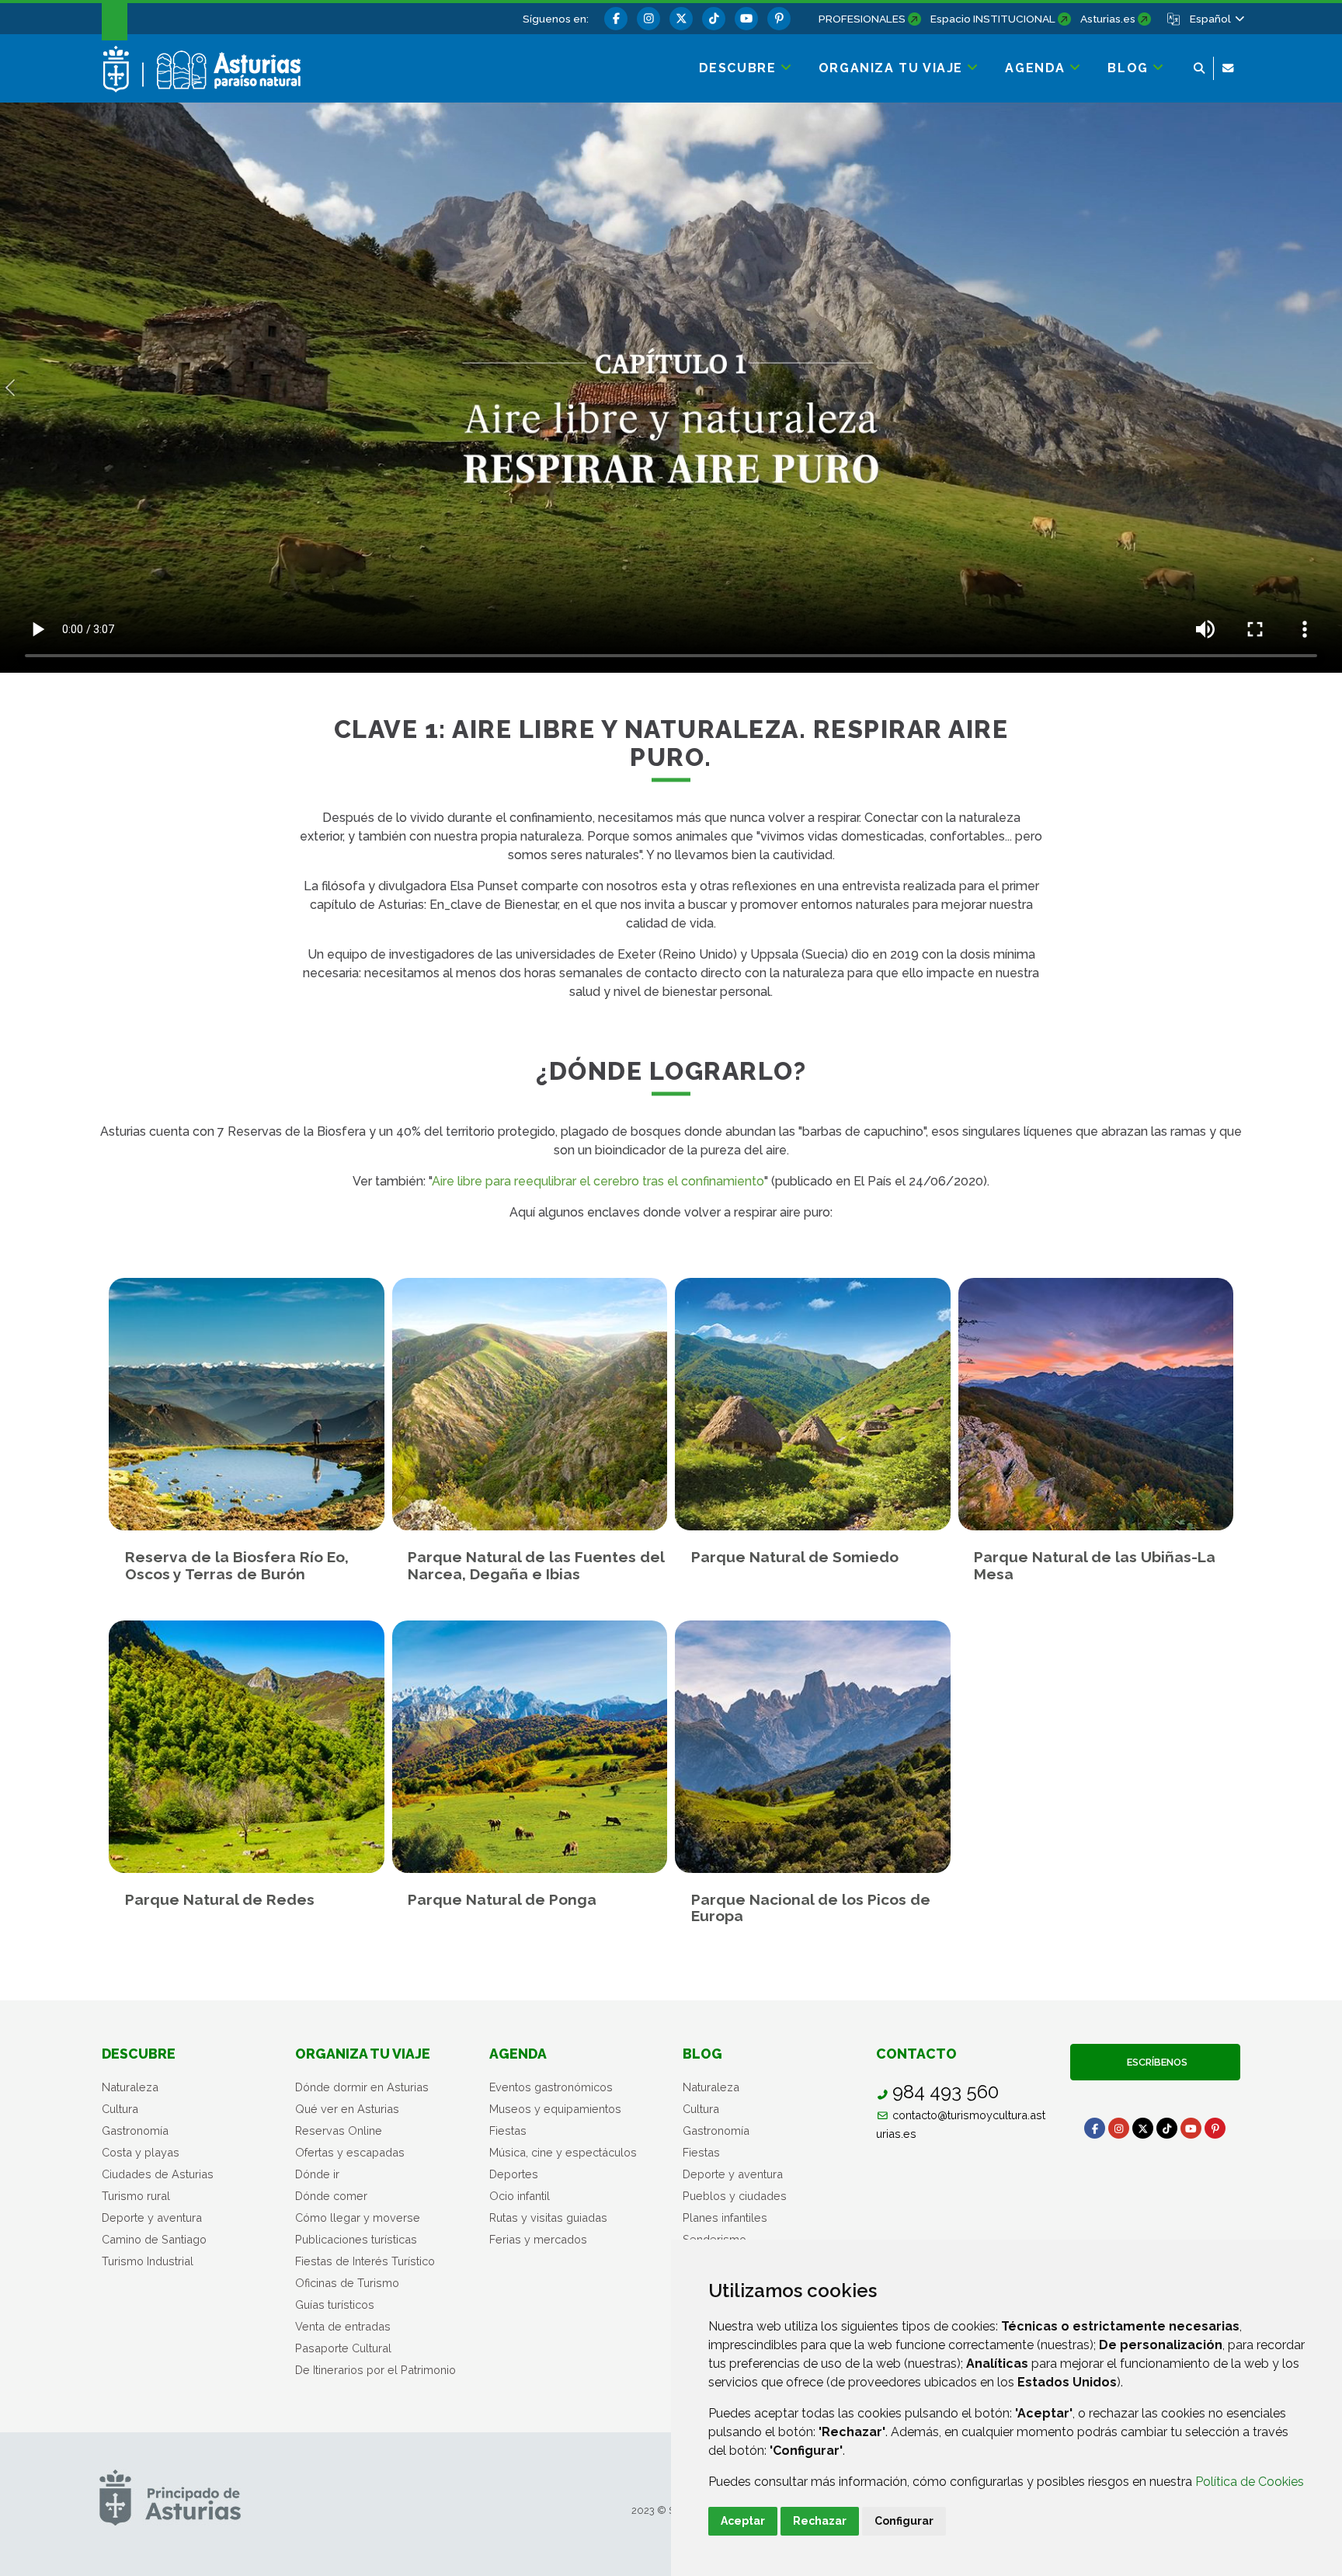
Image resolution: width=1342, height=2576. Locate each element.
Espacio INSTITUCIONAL (993, 19)
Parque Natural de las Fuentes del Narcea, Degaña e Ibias (536, 1565)
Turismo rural (136, 2196)
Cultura (120, 2109)
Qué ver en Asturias (347, 2109)
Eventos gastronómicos (551, 2087)
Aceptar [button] (743, 2521)
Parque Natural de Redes (220, 1900)
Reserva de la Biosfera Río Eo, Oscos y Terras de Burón (237, 1565)
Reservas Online (339, 2130)
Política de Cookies (1250, 2482)
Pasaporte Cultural (343, 2348)
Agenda (518, 2054)
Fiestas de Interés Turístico (365, 2261)
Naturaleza (130, 2087)
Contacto (916, 2054)
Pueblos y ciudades (735, 2196)
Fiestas (508, 2130)
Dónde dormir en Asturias (362, 2087)
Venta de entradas (343, 2326)
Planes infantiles (725, 2217)
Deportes (514, 2174)
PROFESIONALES (862, 19)
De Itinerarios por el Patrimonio (375, 2370)
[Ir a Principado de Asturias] (170, 2497)
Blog (702, 2054)
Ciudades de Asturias (158, 2174)
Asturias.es (1108, 19)
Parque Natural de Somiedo (795, 1557)
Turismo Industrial (148, 2261)
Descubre (139, 2054)
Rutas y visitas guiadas (548, 2217)
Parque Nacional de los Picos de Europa (811, 1908)
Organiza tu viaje (363, 2054)
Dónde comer (331, 2196)
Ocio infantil (520, 2196)
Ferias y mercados (538, 2239)
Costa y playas (141, 2152)
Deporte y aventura (152, 2217)
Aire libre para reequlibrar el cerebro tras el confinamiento (598, 1181)
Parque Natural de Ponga (502, 1900)
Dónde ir (317, 2174)
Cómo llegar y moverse (358, 2217)
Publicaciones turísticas (356, 2239)
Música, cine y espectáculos (563, 2152)
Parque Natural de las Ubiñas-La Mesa (1095, 1565)
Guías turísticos (335, 2304)
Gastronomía (135, 2130)
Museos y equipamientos (555, 2109)
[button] (1216, 19)
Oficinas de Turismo (347, 2283)
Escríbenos (1155, 2062)
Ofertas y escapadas (350, 2152)
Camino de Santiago (154, 2239)
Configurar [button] (904, 2521)
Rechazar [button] (820, 2521)
